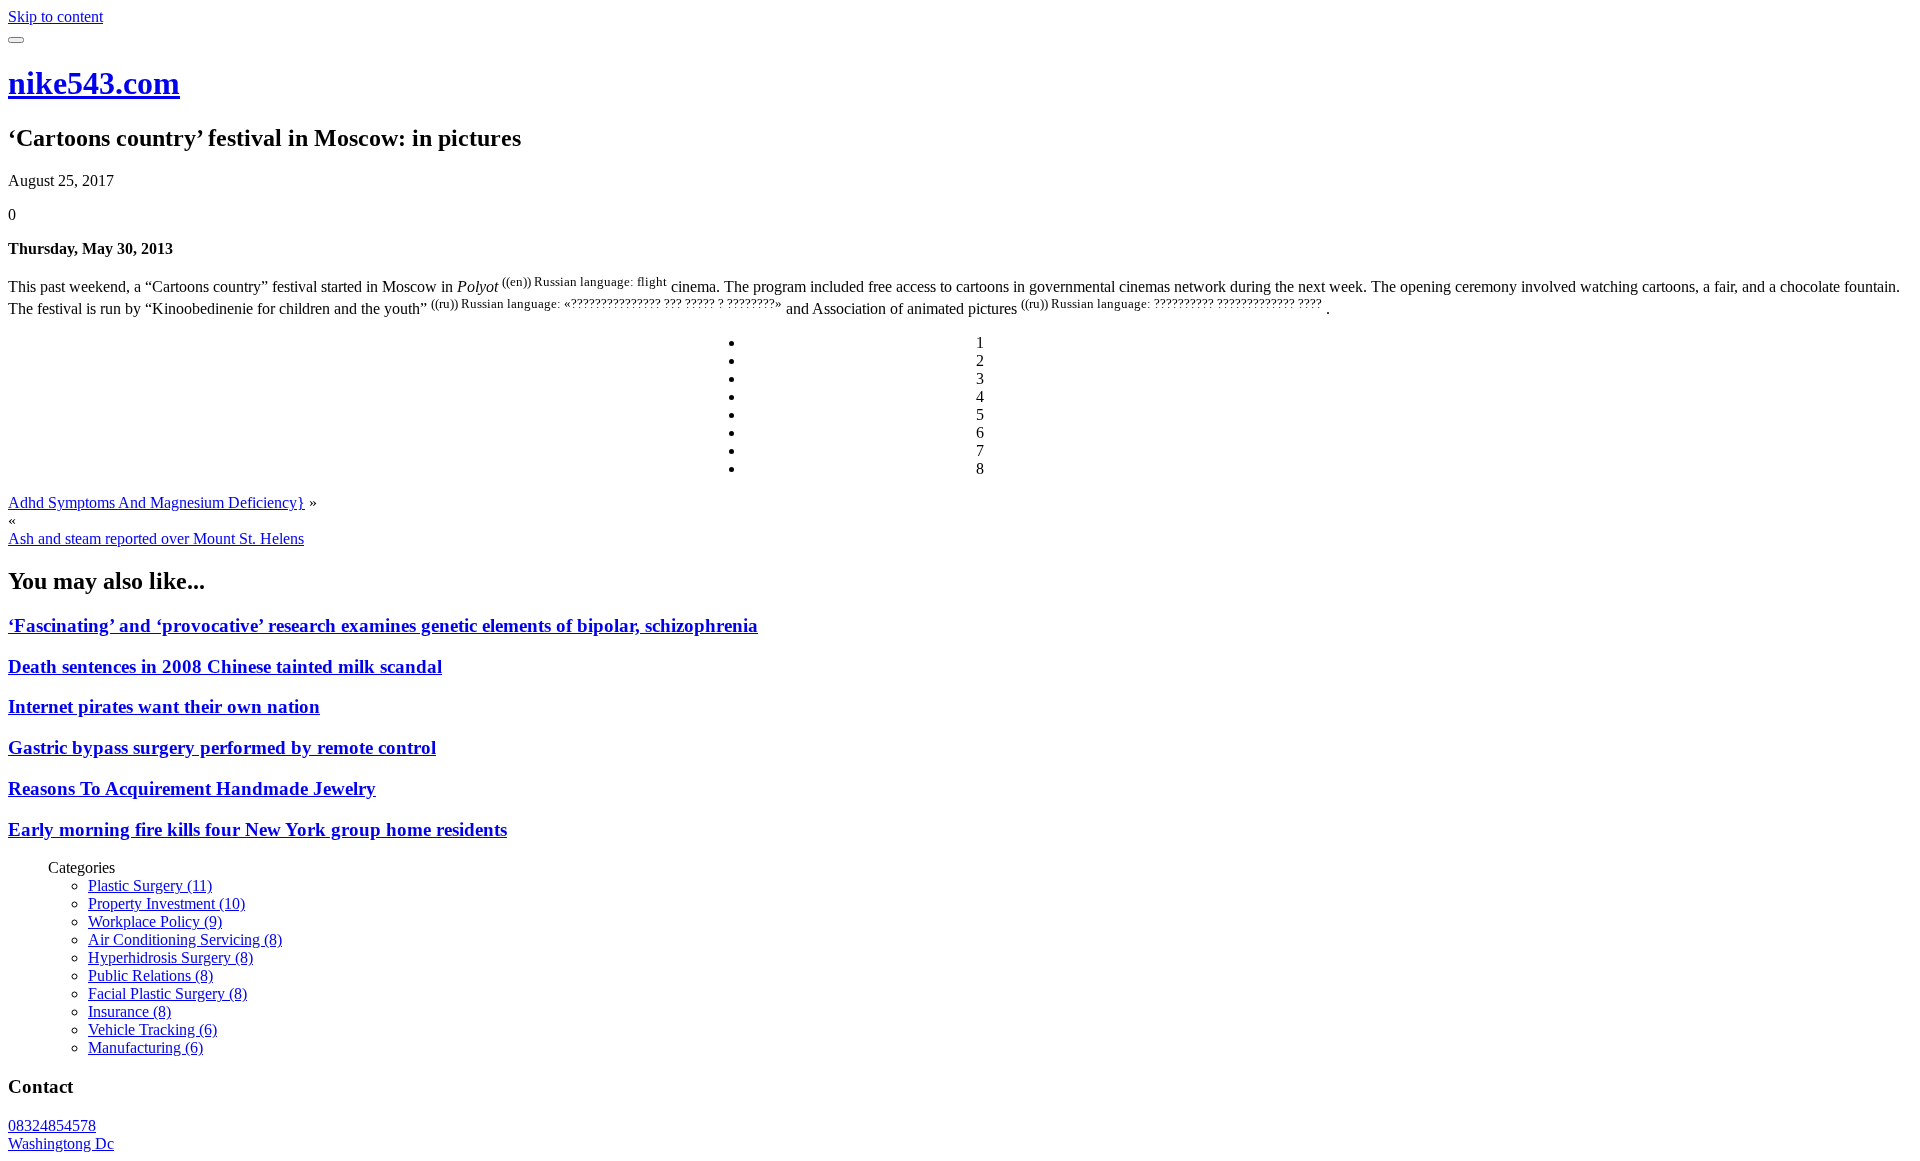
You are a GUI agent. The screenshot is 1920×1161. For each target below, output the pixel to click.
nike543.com (94, 83)
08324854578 (52, 1125)
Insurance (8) (129, 1011)
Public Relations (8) (150, 975)
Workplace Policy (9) (155, 921)
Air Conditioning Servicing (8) (185, 939)
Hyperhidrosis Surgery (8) (170, 957)
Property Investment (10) (166, 903)
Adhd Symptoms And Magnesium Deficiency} (156, 502)
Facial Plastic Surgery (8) (167, 993)
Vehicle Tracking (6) (152, 1029)
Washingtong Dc (61, 1143)
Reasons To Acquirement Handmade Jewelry (192, 788)
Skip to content (55, 16)
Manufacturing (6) (145, 1047)
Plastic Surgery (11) (150, 885)
